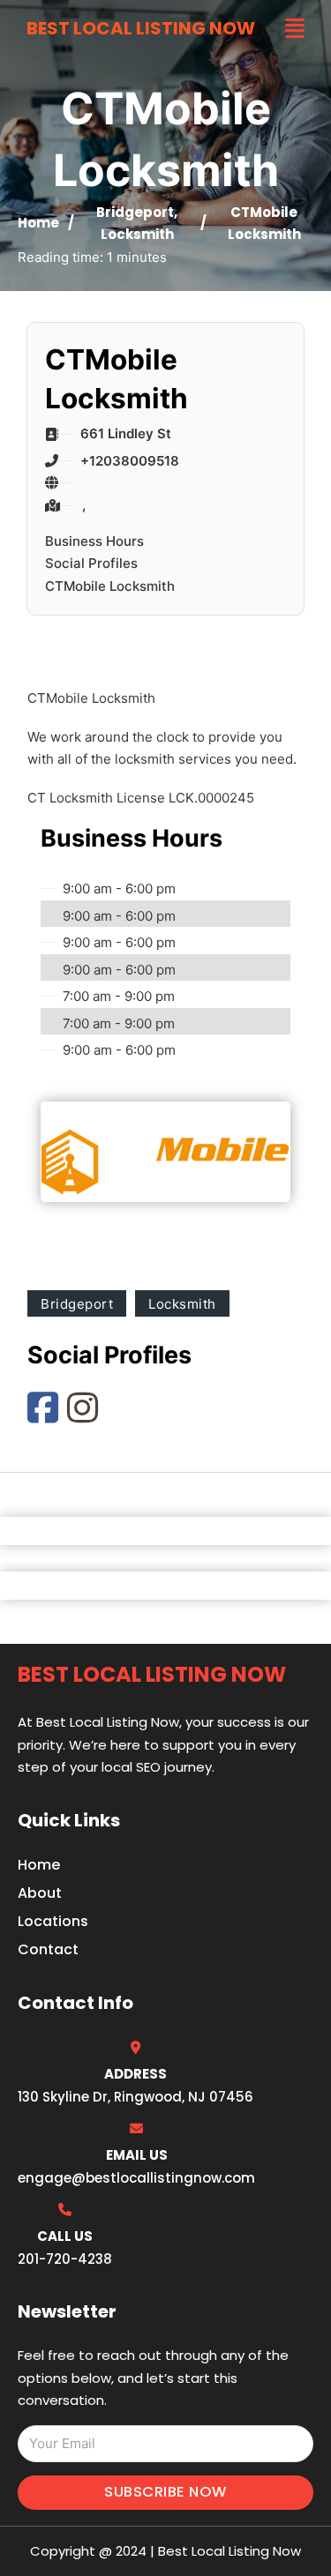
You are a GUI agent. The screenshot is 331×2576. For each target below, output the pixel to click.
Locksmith (137, 234)
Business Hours (94, 541)
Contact (48, 1949)
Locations (53, 1921)
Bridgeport (135, 212)
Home (38, 223)
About (40, 1893)
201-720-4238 (65, 2259)
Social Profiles (91, 563)
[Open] (295, 29)
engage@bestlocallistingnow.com (136, 2178)
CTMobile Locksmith (110, 586)
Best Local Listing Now (141, 28)
